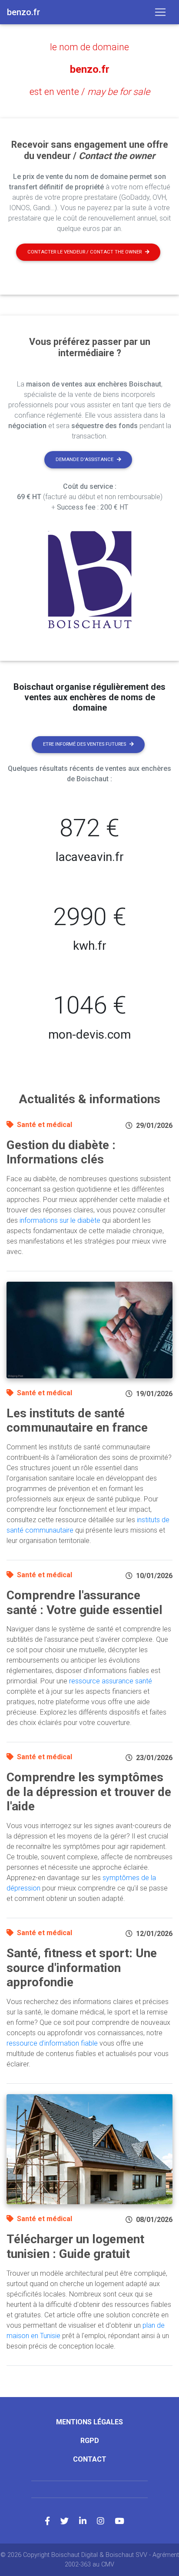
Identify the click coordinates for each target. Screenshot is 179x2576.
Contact (90, 2459)
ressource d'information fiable (52, 2043)
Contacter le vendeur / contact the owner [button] (85, 252)
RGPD (90, 2441)
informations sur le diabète (60, 1220)
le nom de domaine (89, 47)
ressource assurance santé (111, 1681)
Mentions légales (89, 2422)
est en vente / (90, 92)
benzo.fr (90, 69)
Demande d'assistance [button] (85, 460)
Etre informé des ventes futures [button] (85, 744)
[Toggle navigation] (160, 12)
